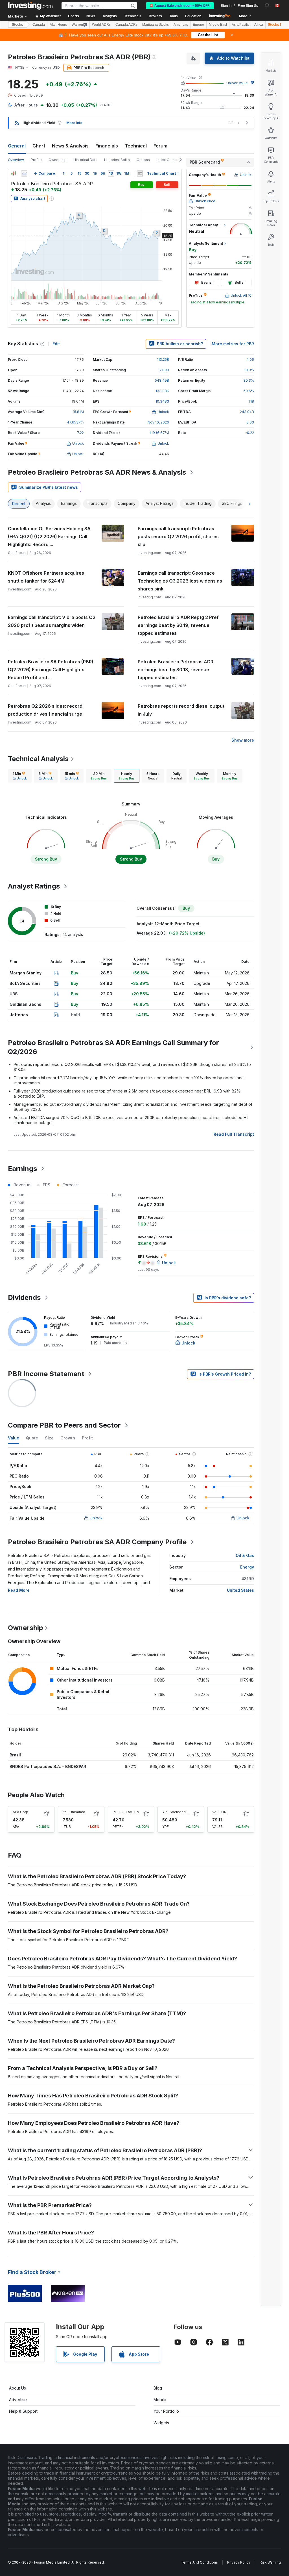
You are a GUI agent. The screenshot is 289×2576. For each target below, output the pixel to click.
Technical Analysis (38, 759)
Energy (247, 1567)
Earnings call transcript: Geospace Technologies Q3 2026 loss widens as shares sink (180, 581)
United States (240, 1590)
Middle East (218, 25)
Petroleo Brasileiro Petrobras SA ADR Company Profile (97, 1542)
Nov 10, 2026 (158, 422)
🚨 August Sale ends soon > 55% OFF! (180, 6)
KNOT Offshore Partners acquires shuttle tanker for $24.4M (46, 577)
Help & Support (23, 2411)
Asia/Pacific (241, 25)
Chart (39, 146)
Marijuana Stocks (156, 25)
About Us (17, 2388)
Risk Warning (270, 2562)
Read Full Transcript (234, 1134)
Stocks (17, 25)
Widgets (161, 2423)
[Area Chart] (24, 173)
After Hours (58, 25)
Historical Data (85, 160)
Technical (136, 146)
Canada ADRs (126, 25)
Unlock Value (237, 83)
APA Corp (20, 1812)
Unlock (96, 1518)
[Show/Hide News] (140, 173)
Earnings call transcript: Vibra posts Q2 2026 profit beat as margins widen (52, 621)
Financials (107, 146)
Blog (158, 2388)
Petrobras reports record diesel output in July (181, 710)
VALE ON (219, 1812)
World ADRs (101, 25)
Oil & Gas (245, 1555)
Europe (198, 25)
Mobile (160, 2400)
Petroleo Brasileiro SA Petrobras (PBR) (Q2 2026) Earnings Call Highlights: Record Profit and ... (51, 670)
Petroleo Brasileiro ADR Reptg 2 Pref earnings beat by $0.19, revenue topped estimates (178, 625)
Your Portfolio (166, 2411)
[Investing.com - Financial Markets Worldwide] (30, 6)
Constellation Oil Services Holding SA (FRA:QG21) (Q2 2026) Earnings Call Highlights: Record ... (49, 537)
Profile (36, 160)
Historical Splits (117, 160)
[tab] (20, 776)
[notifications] (267, 5)
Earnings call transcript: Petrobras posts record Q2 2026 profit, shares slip (178, 537)
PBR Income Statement (46, 1374)
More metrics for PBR (233, 344)
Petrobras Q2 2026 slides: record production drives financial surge (45, 710)
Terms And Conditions (199, 2562)
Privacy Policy (239, 2562)
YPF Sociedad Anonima (182, 1812)
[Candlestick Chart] (14, 173)
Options (143, 160)
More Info (74, 123)
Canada (39, 25)
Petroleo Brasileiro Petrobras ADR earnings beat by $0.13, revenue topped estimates (176, 670)
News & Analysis (70, 146)
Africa (259, 25)
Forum (160, 146)
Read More (19, 1590)
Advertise (18, 2400)
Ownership (58, 160)
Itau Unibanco (74, 1812)
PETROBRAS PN (126, 1812)
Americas (181, 25)
